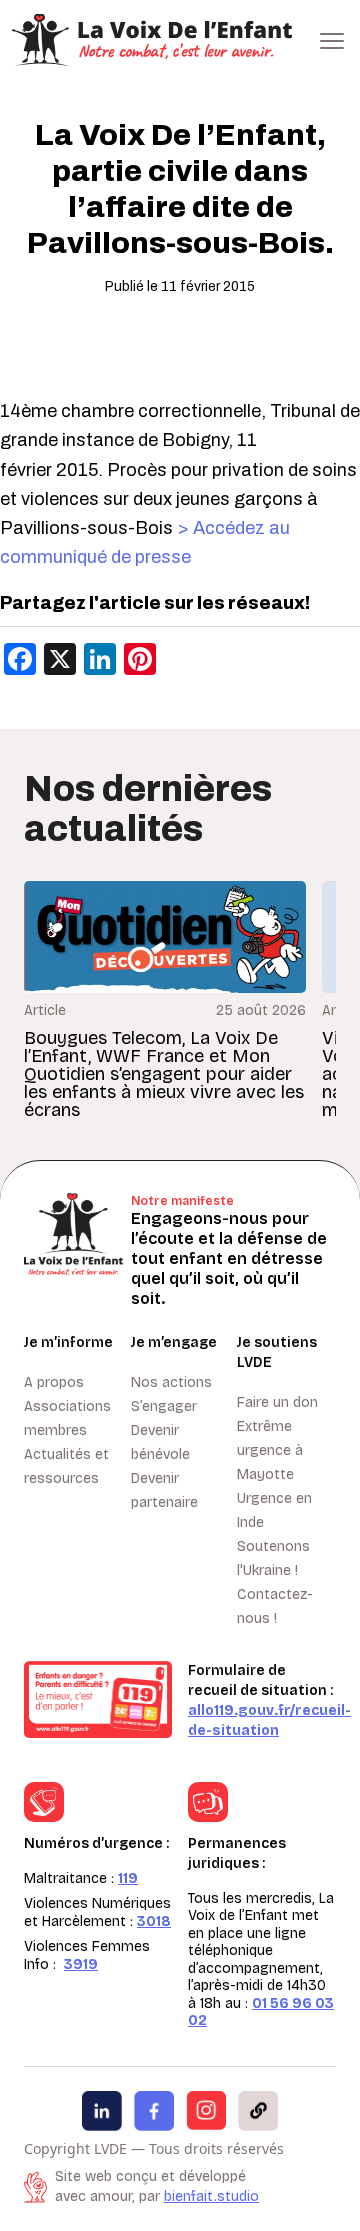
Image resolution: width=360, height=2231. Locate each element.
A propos (54, 1382)
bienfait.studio (211, 2196)
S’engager (164, 1406)
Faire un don (277, 1402)
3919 (81, 1964)
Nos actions (171, 1382)
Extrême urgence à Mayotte (270, 1450)
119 (128, 1878)
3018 (154, 1921)
